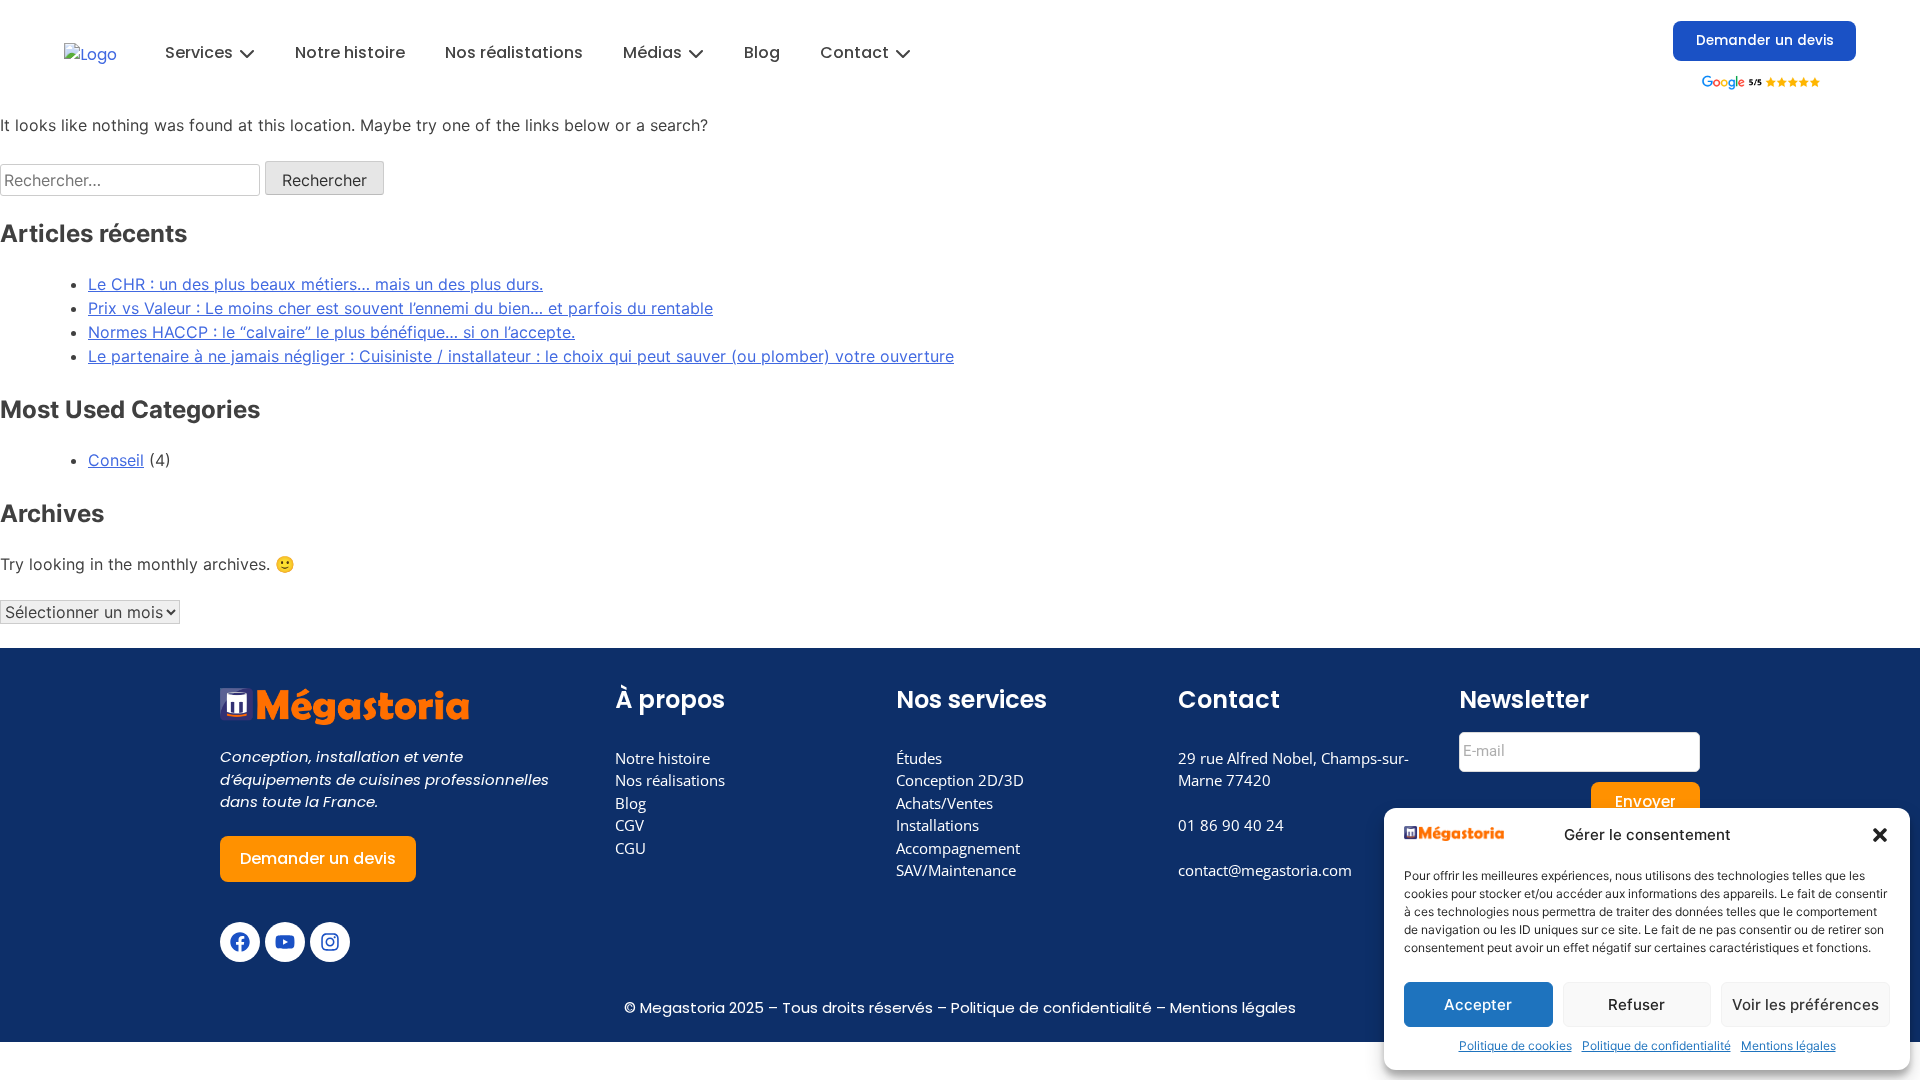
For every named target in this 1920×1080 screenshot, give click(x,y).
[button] (1880, 835)
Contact (854, 52)
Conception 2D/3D (960, 780)
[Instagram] (330, 942)
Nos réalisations (670, 780)
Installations (937, 825)
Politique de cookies (1515, 1045)
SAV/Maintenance (956, 870)
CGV (629, 825)
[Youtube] (285, 942)
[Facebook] (240, 942)
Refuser (1636, 1004)
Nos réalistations (514, 52)
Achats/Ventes (944, 803)
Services (199, 52)
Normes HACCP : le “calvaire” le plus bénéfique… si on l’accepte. (331, 332)
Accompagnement (958, 848)
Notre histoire (350, 52)
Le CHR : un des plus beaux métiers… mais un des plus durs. (315, 284)
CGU (630, 848)
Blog (762, 52)
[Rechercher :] (132, 180)
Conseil (116, 460)
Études (919, 758)
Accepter (1478, 1004)
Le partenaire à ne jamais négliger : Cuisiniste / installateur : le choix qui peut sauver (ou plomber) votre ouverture (521, 356)
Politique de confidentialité (1656, 1045)
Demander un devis (1765, 40)
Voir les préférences (1805, 1004)
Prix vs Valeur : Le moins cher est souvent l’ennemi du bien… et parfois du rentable (400, 308)
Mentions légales (1788, 1045)
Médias (652, 52)
